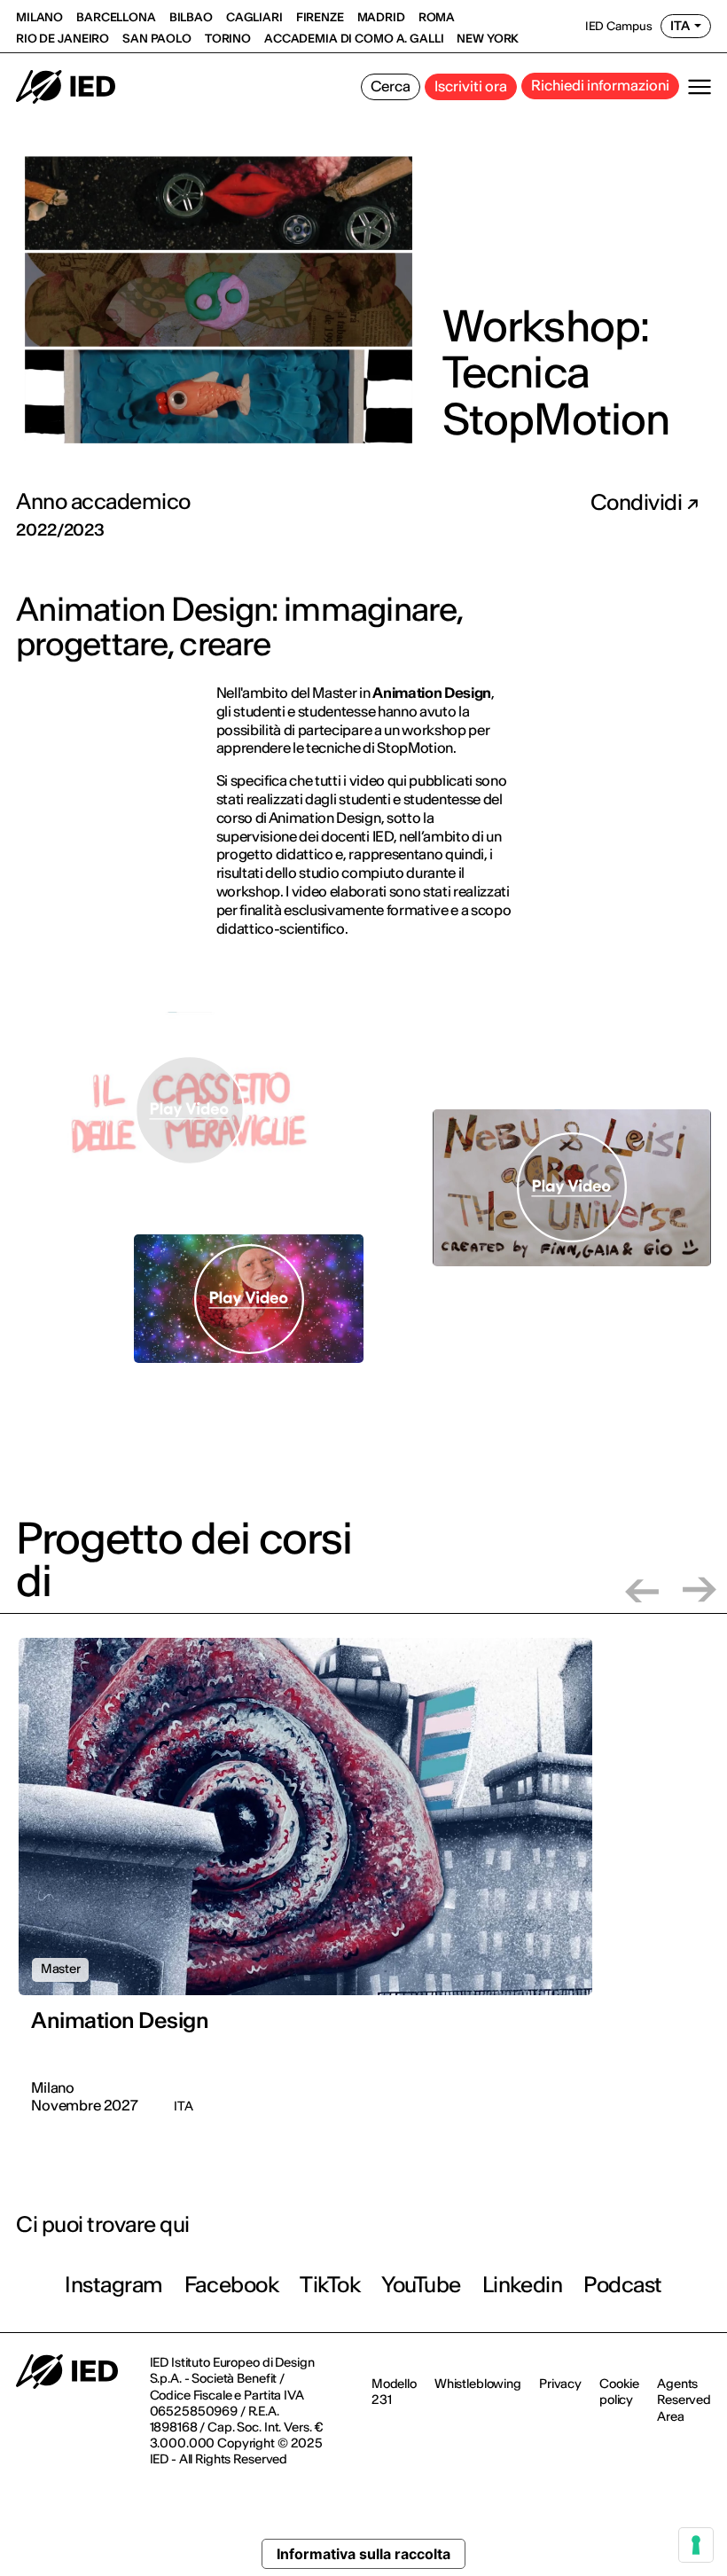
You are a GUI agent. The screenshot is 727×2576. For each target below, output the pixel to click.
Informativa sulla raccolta (363, 2554)
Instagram (114, 2285)
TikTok (330, 2285)
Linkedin (522, 2285)
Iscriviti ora (471, 86)
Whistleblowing (478, 2384)
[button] (642, 1589)
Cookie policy (619, 2392)
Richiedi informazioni (600, 85)
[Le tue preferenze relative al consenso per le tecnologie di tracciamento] (696, 2545)
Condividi (638, 503)
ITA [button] (680, 26)
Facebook (231, 2285)
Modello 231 (394, 2392)
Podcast (623, 2285)
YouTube (421, 2285)
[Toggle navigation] (700, 87)
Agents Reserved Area (684, 2400)
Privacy (560, 2384)
